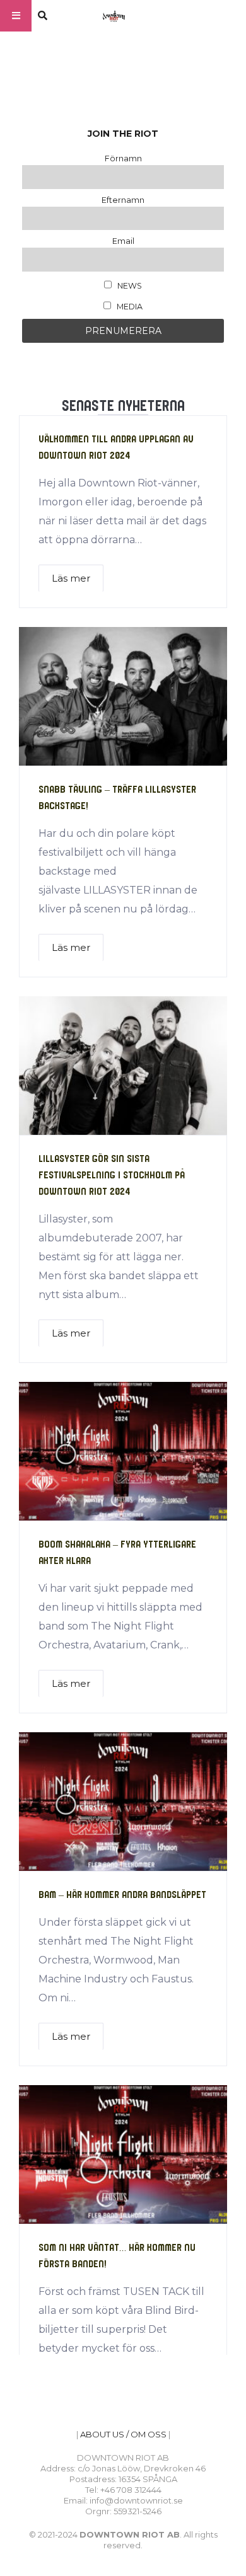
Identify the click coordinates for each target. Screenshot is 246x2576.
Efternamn (123, 200)
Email (123, 241)
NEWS (129, 286)
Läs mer (71, 578)
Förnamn (123, 158)
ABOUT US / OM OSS (123, 2434)
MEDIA (129, 307)
